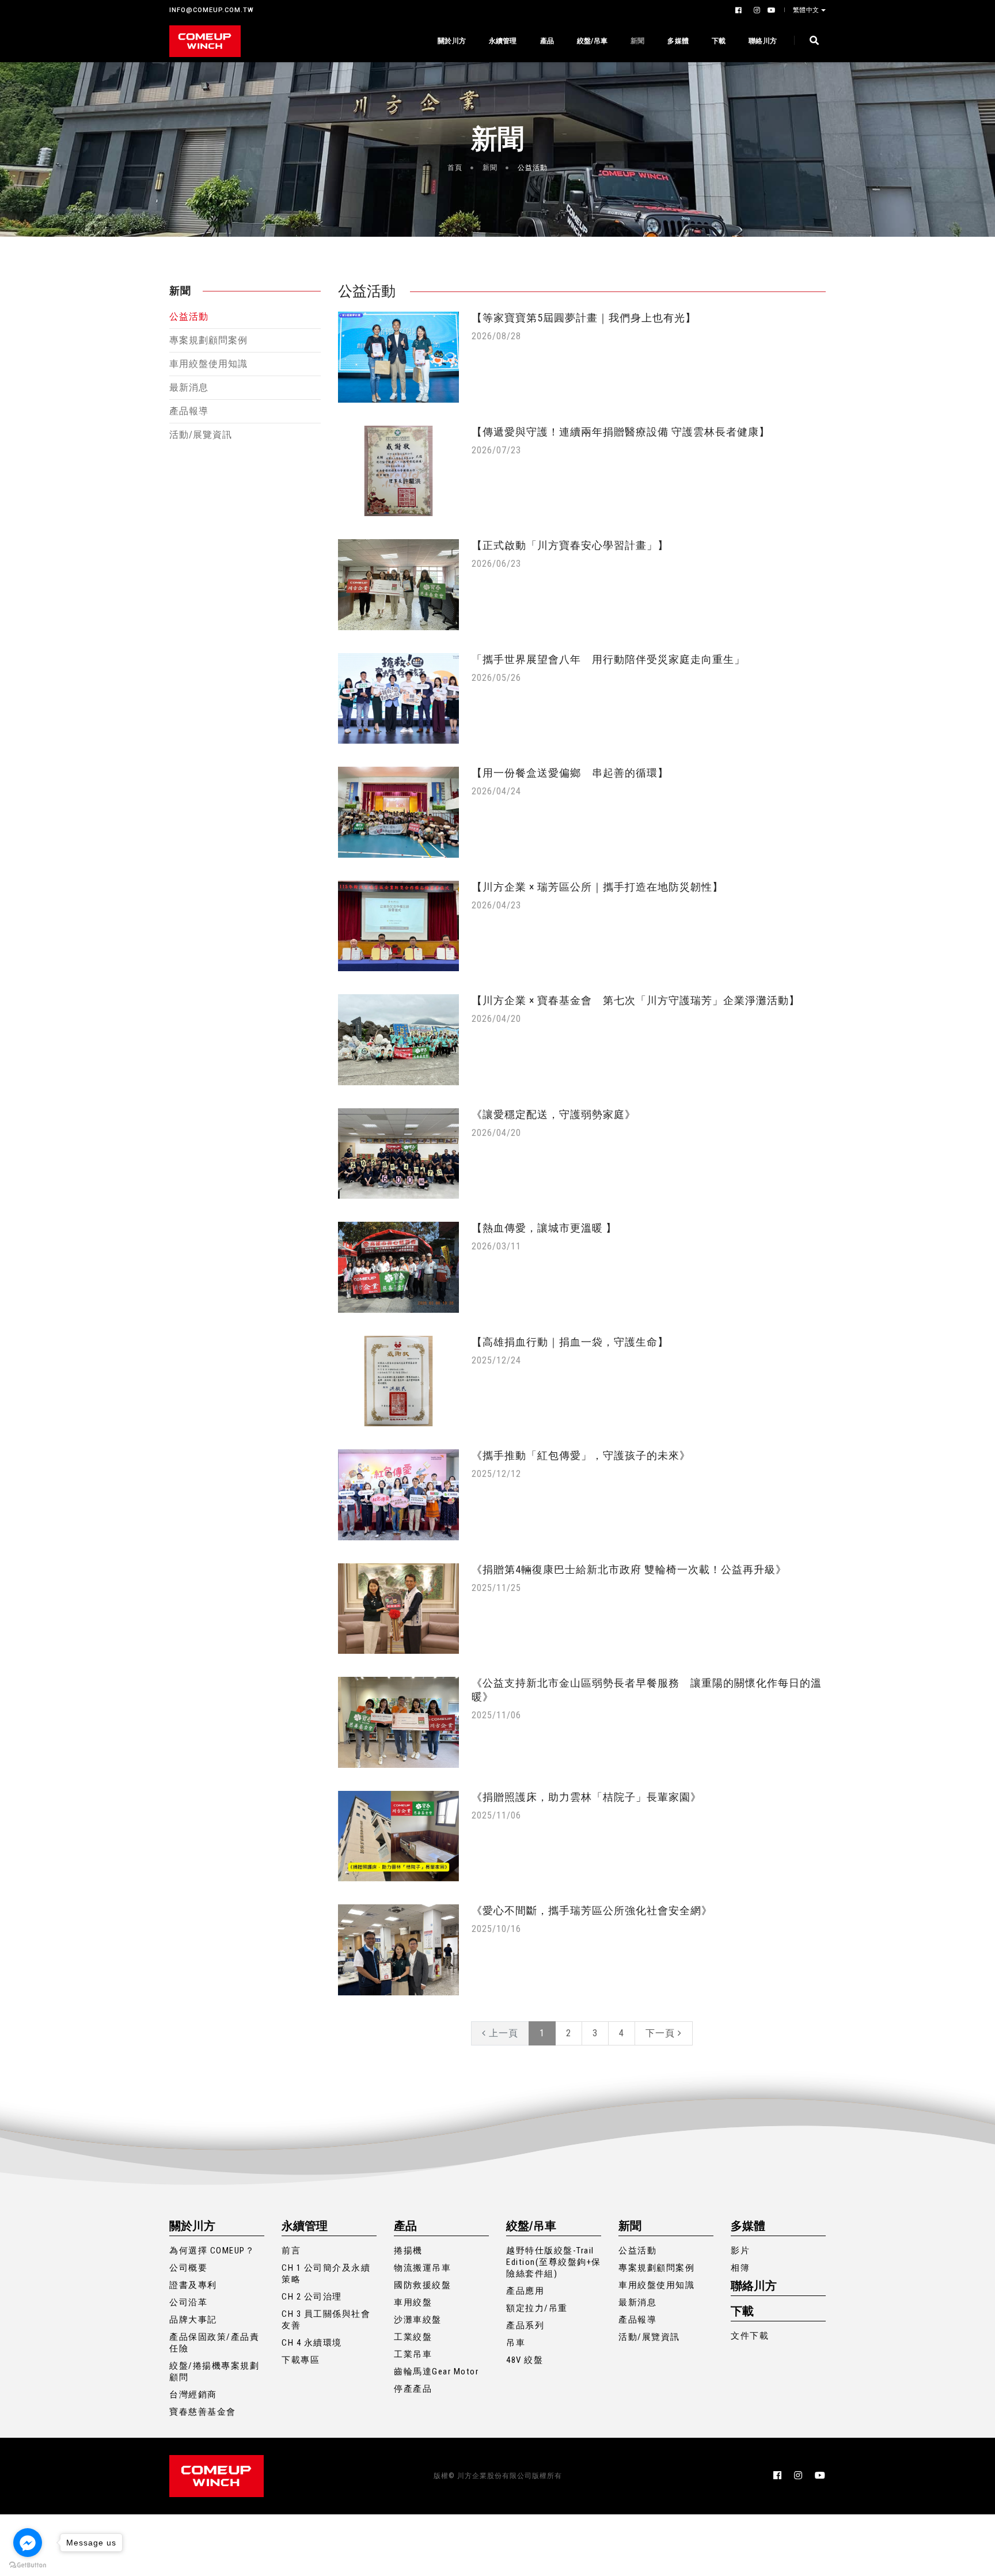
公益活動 (189, 317)
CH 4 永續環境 (312, 2343)
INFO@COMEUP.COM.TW (212, 10)
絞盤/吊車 (592, 41)
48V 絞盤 (525, 2360)
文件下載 (750, 2336)
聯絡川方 (763, 41)
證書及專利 (193, 2285)
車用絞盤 (413, 2302)
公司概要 (188, 2268)
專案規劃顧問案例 (208, 340)
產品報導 (189, 411)
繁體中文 (806, 10)
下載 (719, 41)
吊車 (516, 2343)
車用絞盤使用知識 (208, 364)
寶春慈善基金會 (203, 2412)
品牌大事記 (193, 2320)
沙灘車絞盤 (418, 2320)
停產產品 (413, 2389)
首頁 (455, 168)
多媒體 (678, 41)
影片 (740, 2251)
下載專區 (301, 2360)
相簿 (740, 2268)
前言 (291, 2251)
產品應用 (525, 2291)
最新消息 (189, 387)
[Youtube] (770, 10)
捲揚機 (408, 2251)
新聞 (637, 41)
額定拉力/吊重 (537, 2308)
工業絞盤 (413, 2337)
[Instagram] (756, 10)
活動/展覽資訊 (201, 435)
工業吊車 (413, 2354)
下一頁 (662, 2033)
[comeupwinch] (205, 41)
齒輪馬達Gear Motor (436, 2372)
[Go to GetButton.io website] (28, 2564)
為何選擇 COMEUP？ (212, 2251)
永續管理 (503, 41)
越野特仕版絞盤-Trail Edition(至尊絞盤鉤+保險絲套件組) (554, 2262)
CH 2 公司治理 (312, 2297)
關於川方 (452, 41)
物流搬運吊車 (422, 2268)
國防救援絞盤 (422, 2285)
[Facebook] (740, 10)
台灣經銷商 (193, 2395)
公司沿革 (188, 2302)
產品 (547, 41)
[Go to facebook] (28, 2543)
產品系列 (525, 2325)
